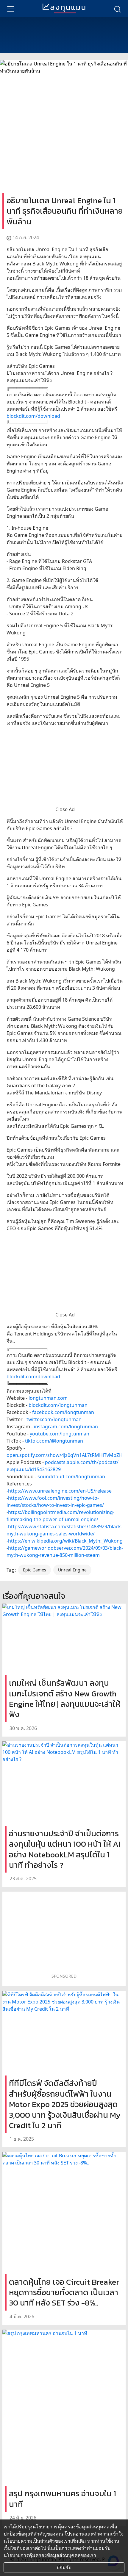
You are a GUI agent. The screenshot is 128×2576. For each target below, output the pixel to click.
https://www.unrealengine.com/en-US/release (60, 1491)
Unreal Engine (72, 1570)
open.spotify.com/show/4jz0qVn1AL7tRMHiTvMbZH (65, 1455)
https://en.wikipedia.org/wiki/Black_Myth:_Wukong (65, 1541)
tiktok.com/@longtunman (54, 1441)
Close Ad (65, 809)
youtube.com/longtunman (60, 1434)
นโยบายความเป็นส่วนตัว (29, 2541)
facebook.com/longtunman (63, 1412)
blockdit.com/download (33, 416)
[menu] (11, 9)
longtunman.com (48, 1398)
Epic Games (35, 1570)
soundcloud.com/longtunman (71, 1477)
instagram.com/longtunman (66, 1427)
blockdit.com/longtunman (58, 1405)
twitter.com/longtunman (54, 1419)
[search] (117, 9)
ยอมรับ (64, 2567)
